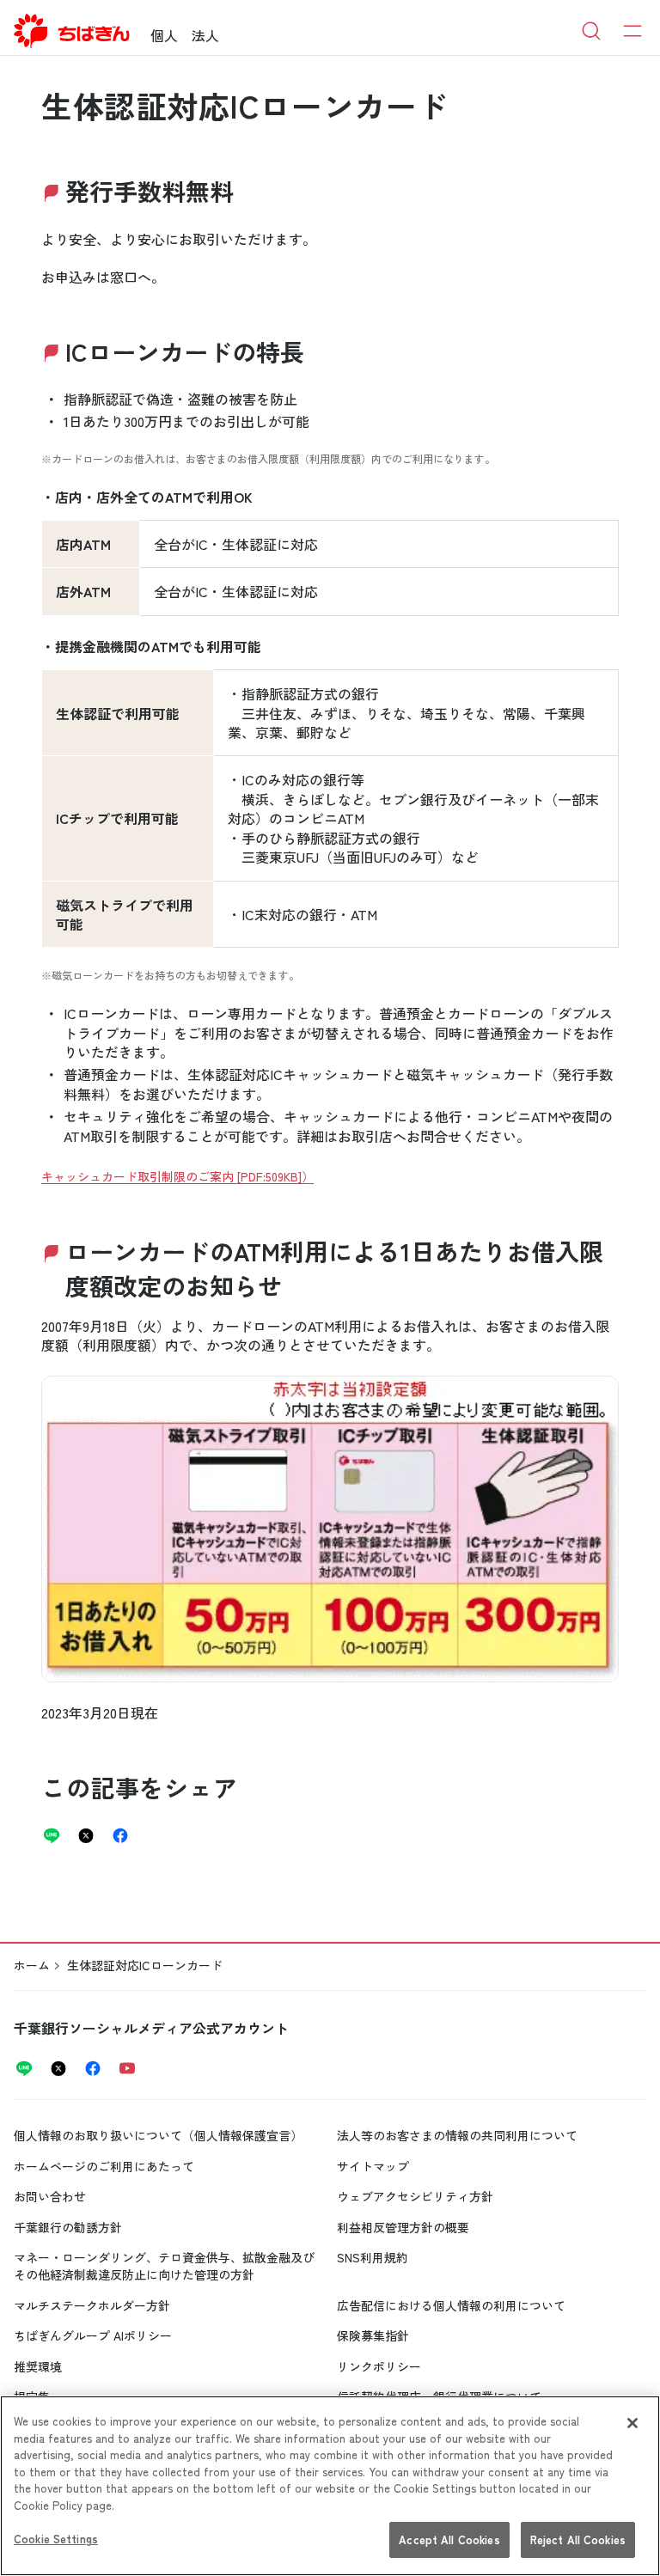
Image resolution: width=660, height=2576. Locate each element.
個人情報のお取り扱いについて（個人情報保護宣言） (158, 2135)
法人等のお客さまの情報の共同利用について (457, 2135)
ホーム (32, 1965)
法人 (205, 35)
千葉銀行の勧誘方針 (68, 2227)
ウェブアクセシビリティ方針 (415, 2196)
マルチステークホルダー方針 (92, 2305)
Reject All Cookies (578, 2539)
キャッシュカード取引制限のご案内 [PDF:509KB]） (177, 1176)
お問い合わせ (50, 2196)
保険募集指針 (373, 2335)
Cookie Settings (56, 2539)
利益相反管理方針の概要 (403, 2227)
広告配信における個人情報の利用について (451, 2305)
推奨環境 (38, 2366)
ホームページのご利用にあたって (104, 2166)
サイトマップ (373, 2166)
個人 (164, 35)
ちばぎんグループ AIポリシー (93, 2335)
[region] (330, 2486)
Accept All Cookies (449, 2539)
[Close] (632, 2423)
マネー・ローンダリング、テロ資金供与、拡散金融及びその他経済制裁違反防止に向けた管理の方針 (164, 2266)
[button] (330, 1529)
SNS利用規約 (373, 2257)
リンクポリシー (379, 2366)
